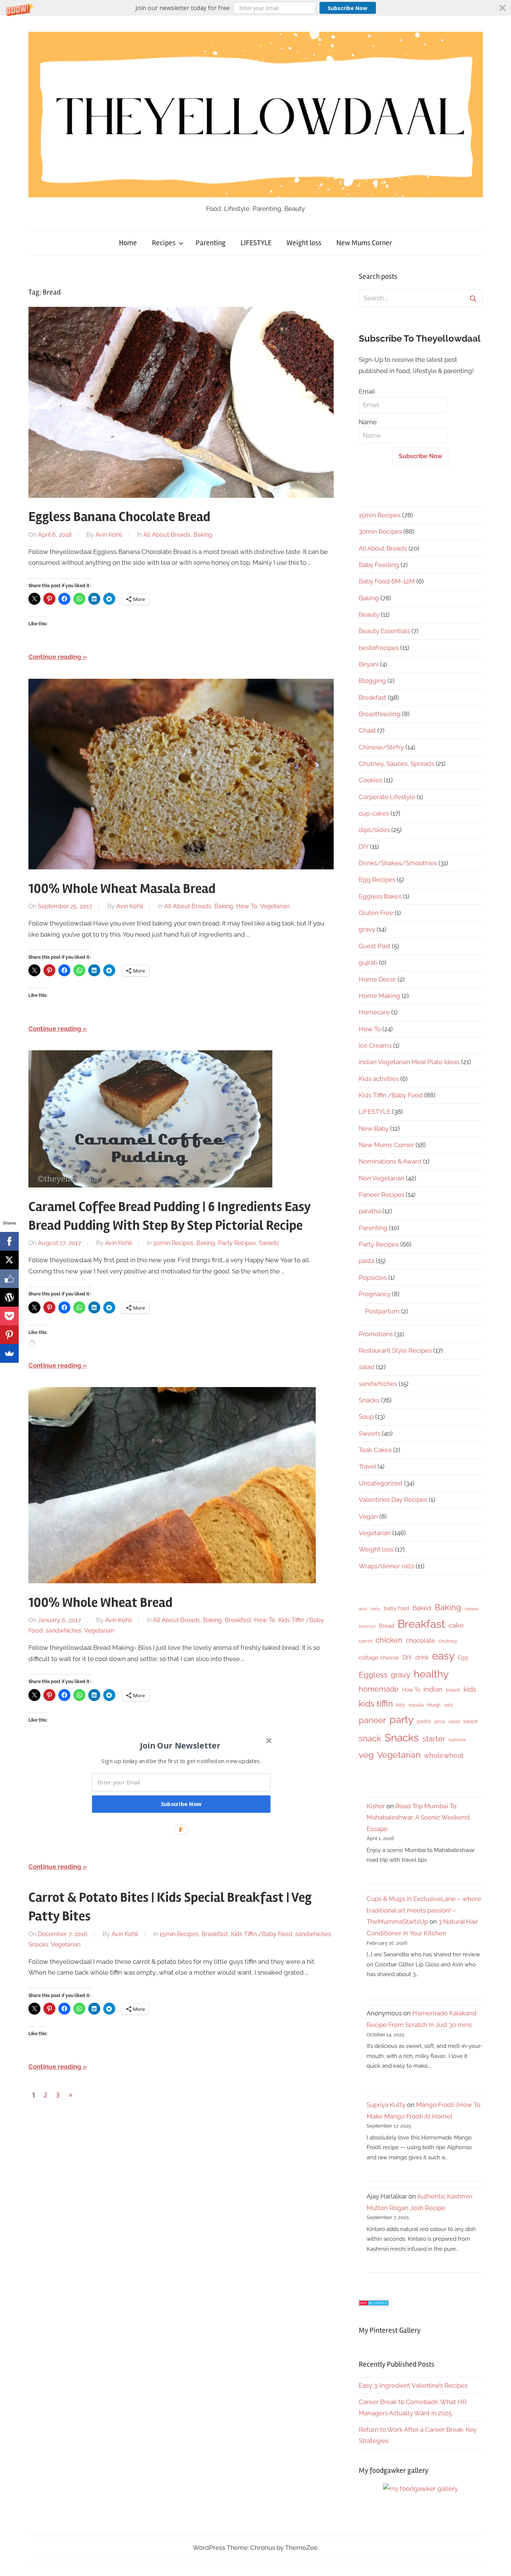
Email (367, 391)
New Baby (374, 1128)
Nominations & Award (390, 1161)
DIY (364, 847)
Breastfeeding (380, 714)
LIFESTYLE (256, 243)
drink (422, 1657)
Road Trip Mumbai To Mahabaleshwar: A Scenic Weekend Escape (418, 1817)
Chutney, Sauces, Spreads (397, 764)
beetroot (367, 1626)
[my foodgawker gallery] (420, 2489)
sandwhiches (64, 1631)
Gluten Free (376, 913)
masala (416, 1705)
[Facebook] (9, 1241)
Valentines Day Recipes (393, 1500)
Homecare (374, 1012)
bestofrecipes (379, 648)
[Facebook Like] (9, 1279)
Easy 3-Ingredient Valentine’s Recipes (413, 2385)
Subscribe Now (348, 8)
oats (449, 1705)
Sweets (269, 1243)
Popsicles (373, 1278)
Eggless (373, 1675)
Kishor (376, 1806)
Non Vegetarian (382, 1178)
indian (433, 1689)
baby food (397, 1608)
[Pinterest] (9, 1335)
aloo (363, 1609)
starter (434, 1739)
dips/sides (374, 830)
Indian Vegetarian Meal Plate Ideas (409, 1062)
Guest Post (375, 946)
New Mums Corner (364, 243)
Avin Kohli (109, 535)
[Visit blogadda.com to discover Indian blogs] (374, 2304)
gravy (367, 929)
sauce (470, 1721)
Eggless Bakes (380, 896)
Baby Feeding (379, 565)
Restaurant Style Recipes (395, 1350)
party (402, 1720)
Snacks (38, 1945)
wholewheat (444, 1755)
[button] (255, 8)
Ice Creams (375, 1045)
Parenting (211, 243)
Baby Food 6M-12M (387, 581)
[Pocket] (9, 1316)
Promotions (376, 1334)
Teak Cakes (375, 1450)
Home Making (380, 996)
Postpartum (382, 1311)
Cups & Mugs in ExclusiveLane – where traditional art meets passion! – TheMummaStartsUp (424, 1910)
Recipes (164, 243)
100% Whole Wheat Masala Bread (122, 889)
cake (456, 1625)
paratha (370, 1211)
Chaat (367, 730)
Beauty (369, 614)
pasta (367, 1261)
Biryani (369, 664)
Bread (387, 1626)
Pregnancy (375, 1294)
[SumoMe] (9, 1353)
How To (247, 906)
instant (453, 1690)
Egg (463, 1658)
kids (470, 1689)
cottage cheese (379, 1658)
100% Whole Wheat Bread (100, 1603)
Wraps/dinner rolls (386, 1566)
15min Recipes (179, 1934)
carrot (365, 1641)
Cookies (371, 780)
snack (370, 1738)
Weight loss (304, 243)
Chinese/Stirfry (381, 747)
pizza (440, 1722)
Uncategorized (381, 1483)
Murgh (434, 1705)
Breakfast (238, 1620)
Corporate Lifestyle (387, 797)
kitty (401, 1705)
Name (368, 422)
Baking (203, 535)
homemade (379, 1689)
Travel (367, 1466)
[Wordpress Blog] (9, 1297)
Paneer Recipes (382, 1195)
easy (443, 1656)
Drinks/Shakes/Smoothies (398, 863)
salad (367, 1367)
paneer (372, 1720)
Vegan (368, 1516)
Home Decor (377, 979)
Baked (422, 1608)
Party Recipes (237, 1243)
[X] (9, 1260)
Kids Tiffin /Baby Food (261, 1934)
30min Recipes (173, 1243)
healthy (431, 1674)
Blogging (372, 681)
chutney (448, 1641)
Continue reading (55, 657)
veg (366, 1755)
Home (128, 243)
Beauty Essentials (384, 631)
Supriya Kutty (386, 2105)
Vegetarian (275, 906)
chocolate (420, 1640)
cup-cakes (374, 813)
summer (457, 1740)
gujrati (368, 962)
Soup (366, 1417)
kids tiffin (376, 1703)
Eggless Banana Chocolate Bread (119, 517)
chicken (389, 1640)
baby (376, 1609)
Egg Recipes (377, 879)
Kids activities (379, 1079)
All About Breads (167, 535)
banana (472, 1609)
